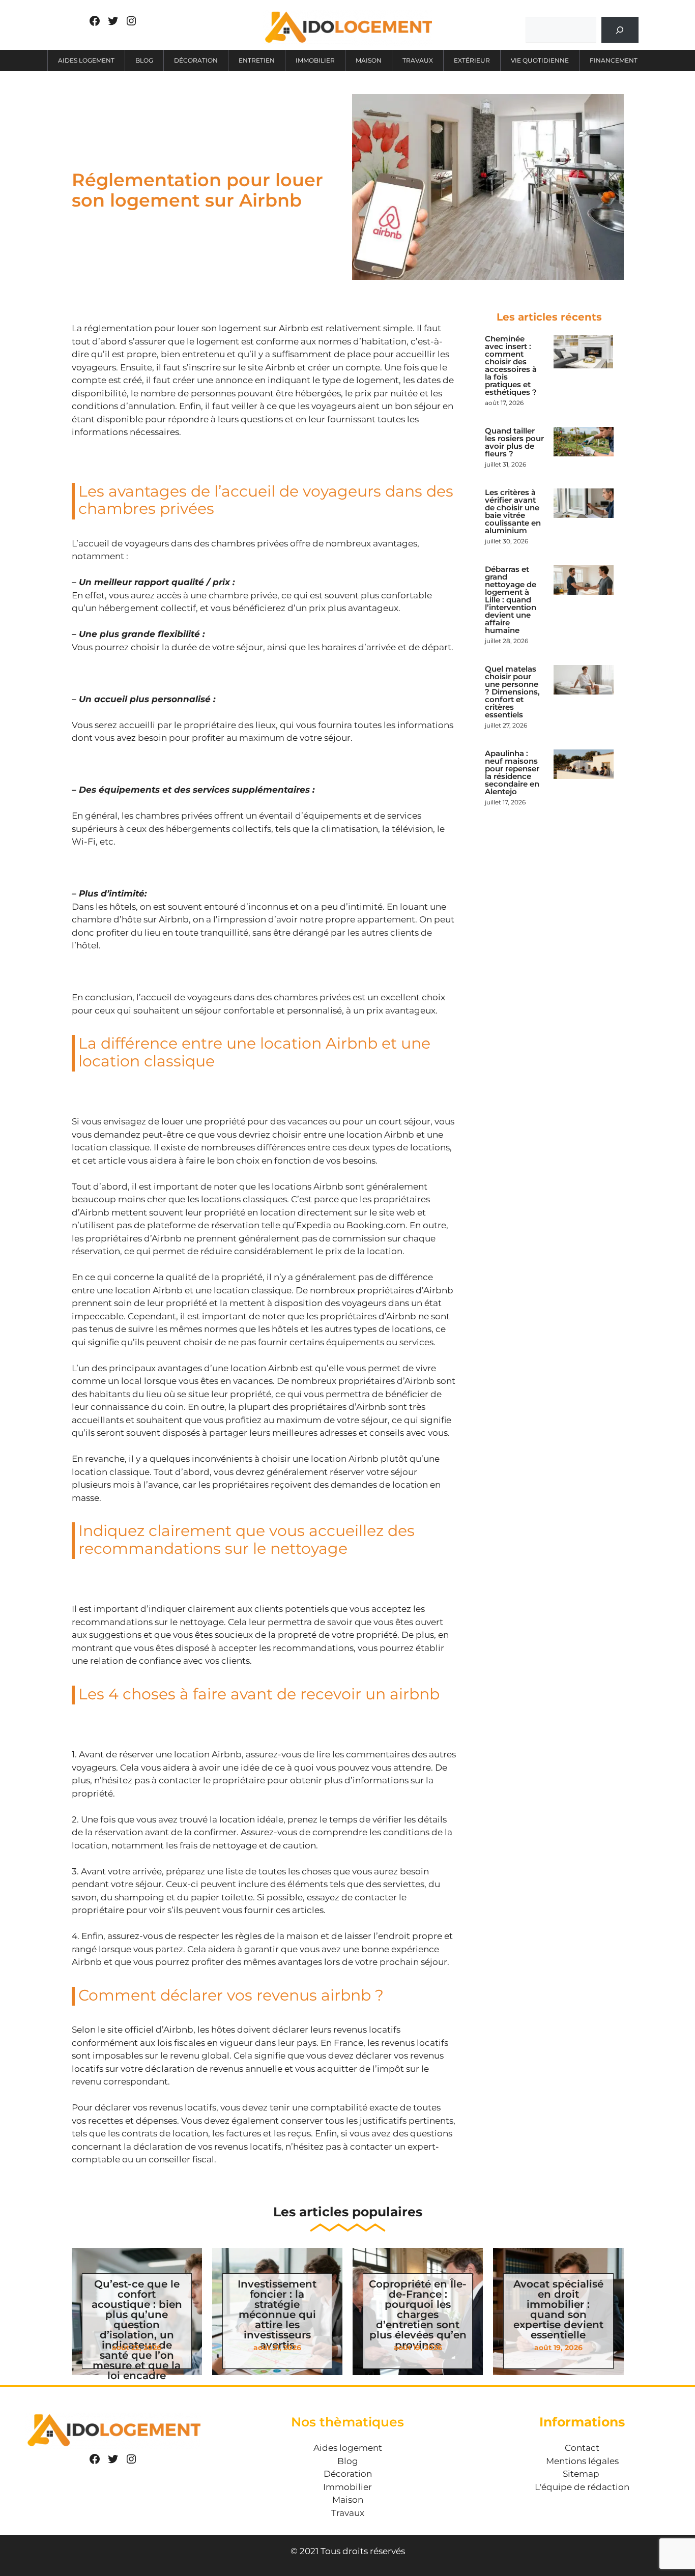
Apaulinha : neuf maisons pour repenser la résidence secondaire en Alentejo (512, 772)
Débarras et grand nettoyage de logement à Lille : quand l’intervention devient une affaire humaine (511, 600)
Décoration (196, 60)
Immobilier (315, 60)
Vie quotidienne (540, 60)
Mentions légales (582, 2461)
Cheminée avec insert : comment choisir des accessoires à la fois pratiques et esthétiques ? (511, 365)
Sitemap (581, 2474)
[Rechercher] (620, 30)
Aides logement (86, 60)
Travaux (418, 60)
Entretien (257, 60)
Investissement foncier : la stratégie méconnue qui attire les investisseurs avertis (277, 2314)
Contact (582, 2448)
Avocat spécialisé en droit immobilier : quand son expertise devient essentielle (558, 2309)
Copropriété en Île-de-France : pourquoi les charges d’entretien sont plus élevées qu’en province (418, 2314)
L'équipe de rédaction (582, 2487)
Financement (614, 60)
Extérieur (472, 60)
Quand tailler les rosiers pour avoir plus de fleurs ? (514, 442)
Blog (144, 60)
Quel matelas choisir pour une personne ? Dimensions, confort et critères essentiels (512, 692)
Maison (369, 60)
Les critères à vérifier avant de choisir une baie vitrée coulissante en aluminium (513, 511)
